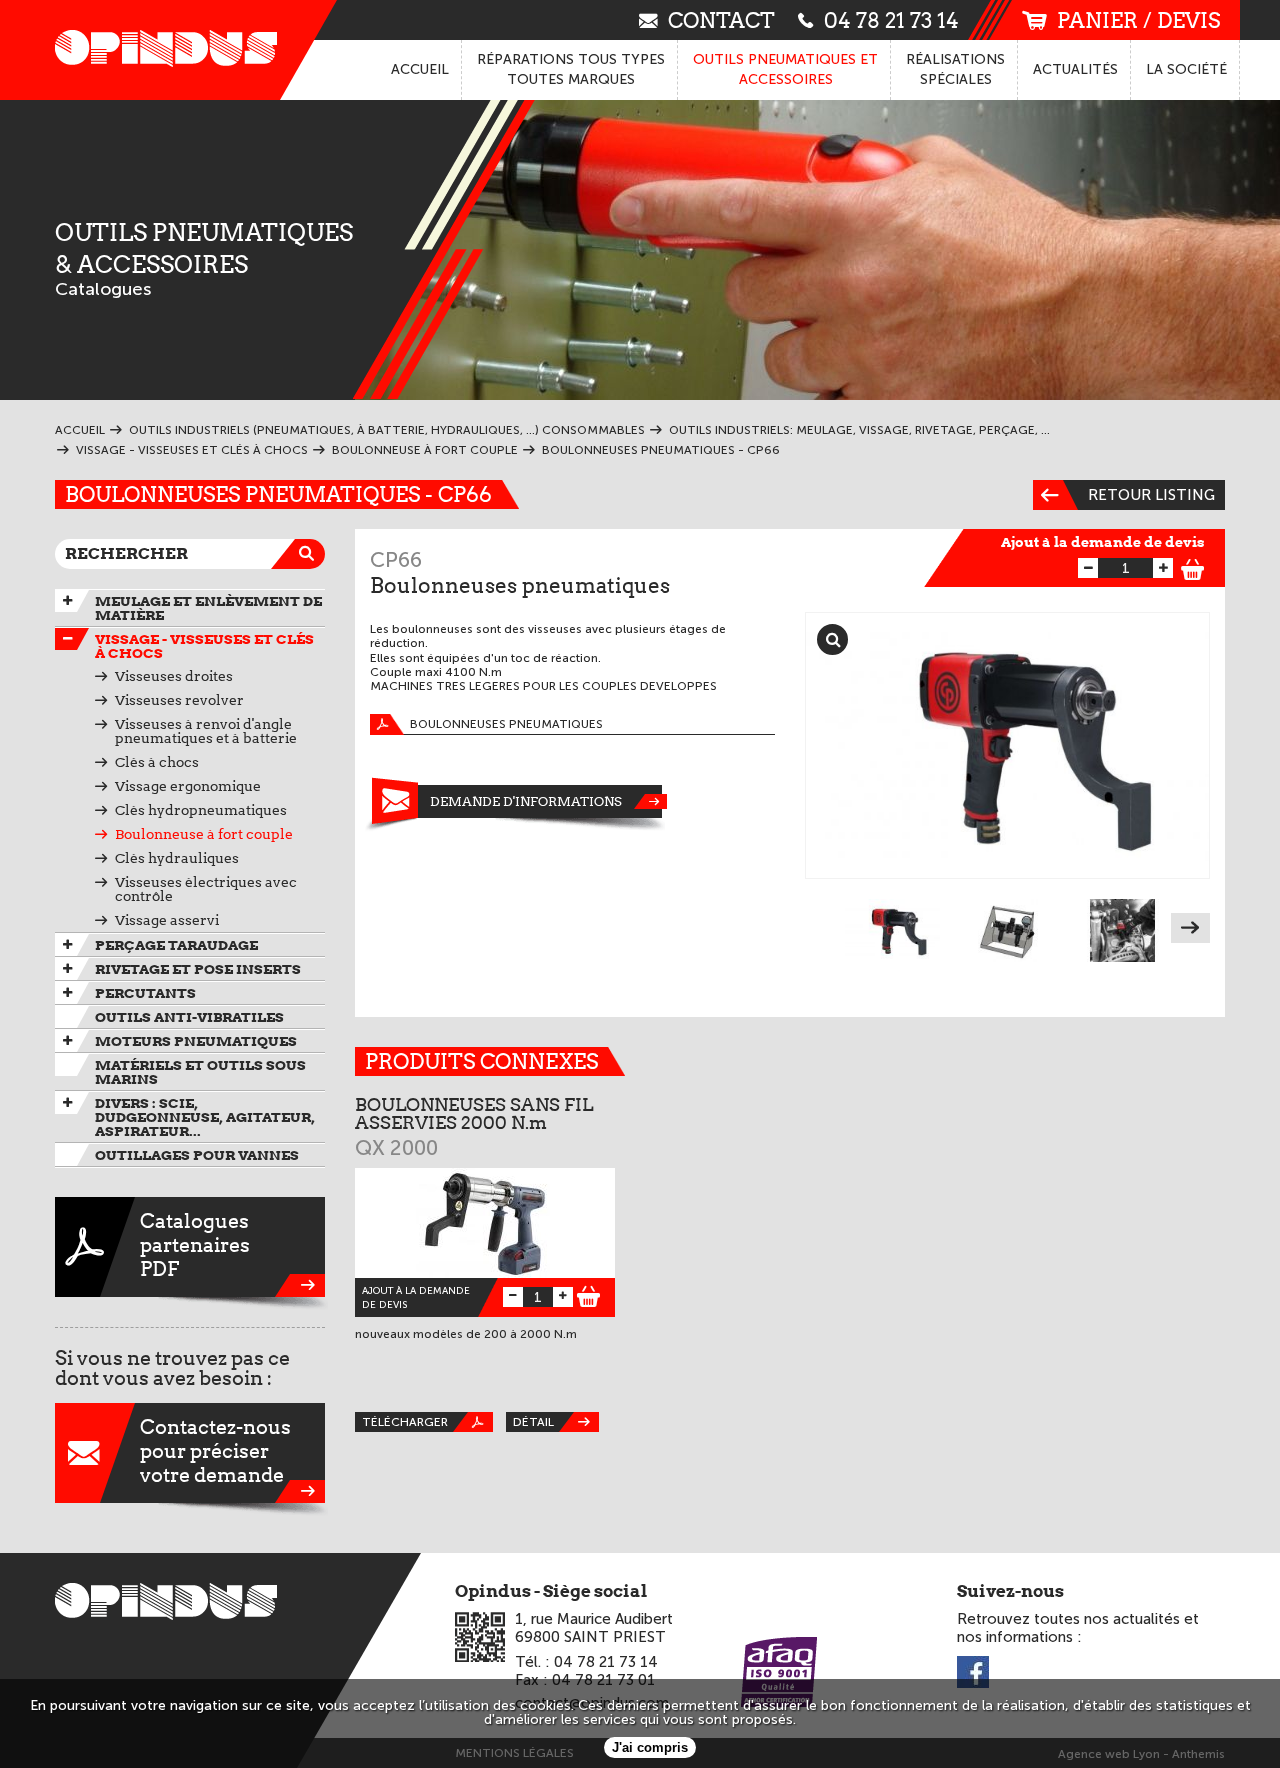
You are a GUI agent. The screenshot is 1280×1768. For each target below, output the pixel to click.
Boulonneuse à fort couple (204, 834)
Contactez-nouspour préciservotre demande (215, 1451)
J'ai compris (650, 1747)
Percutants (145, 993)
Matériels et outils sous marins (200, 1072)
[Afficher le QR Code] (480, 1637)
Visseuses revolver (179, 700)
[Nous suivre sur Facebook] (973, 1673)
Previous (824, 928)
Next (1190, 928)
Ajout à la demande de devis (1103, 542)
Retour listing (1151, 495)
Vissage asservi (167, 920)
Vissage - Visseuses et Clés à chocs (204, 646)
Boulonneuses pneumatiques (506, 724)
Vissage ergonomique (188, 786)
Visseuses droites (174, 676)
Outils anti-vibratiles (189, 1017)
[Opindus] (160, 50)
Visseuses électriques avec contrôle (206, 889)
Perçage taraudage (176, 945)
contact (721, 19)
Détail (533, 1422)
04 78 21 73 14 (891, 19)
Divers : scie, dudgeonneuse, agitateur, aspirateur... (205, 1117)
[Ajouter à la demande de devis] (1193, 566)
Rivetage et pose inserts (198, 969)
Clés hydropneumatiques (201, 810)
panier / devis (1138, 20)
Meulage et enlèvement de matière (208, 608)
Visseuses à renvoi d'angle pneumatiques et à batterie (206, 731)
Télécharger (405, 1422)
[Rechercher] (310, 554)
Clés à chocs (157, 762)
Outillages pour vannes (197, 1155)
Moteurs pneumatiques (196, 1041)
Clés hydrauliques (177, 858)
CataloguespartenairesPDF (195, 1245)
